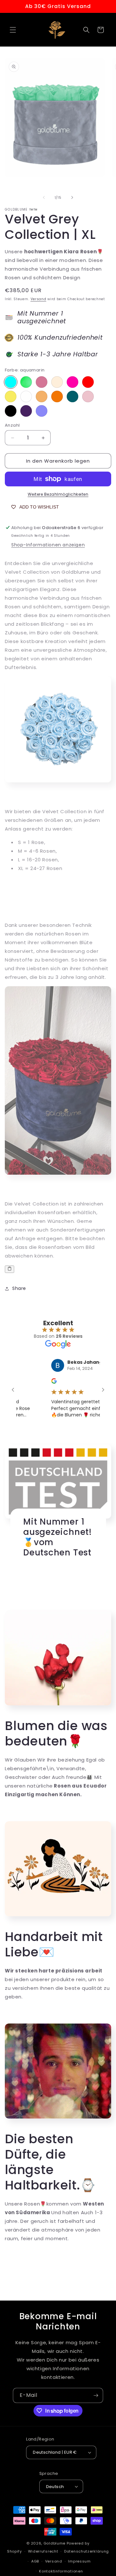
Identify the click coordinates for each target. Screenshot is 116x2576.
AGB (35, 2561)
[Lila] (26, 411)
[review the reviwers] (43, 1382)
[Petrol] (72, 396)
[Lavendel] (42, 411)
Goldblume (55, 2543)
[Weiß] (26, 396)
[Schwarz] (11, 411)
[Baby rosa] (88, 396)
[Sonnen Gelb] (11, 396)
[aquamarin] (11, 382)
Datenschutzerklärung (87, 2551)
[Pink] (72, 382)
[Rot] (88, 382)
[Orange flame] (57, 396)
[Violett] (42, 382)
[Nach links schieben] (44, 197)
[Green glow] (26, 382)
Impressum (79, 2561)
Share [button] (19, 1288)
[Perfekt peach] (42, 396)
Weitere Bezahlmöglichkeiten (58, 494)
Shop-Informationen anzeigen (48, 545)
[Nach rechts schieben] (72, 197)
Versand (39, 299)
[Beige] (57, 382)
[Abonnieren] (96, 2395)
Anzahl (12, 425)
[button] (13, 30)
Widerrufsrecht (43, 2551)
